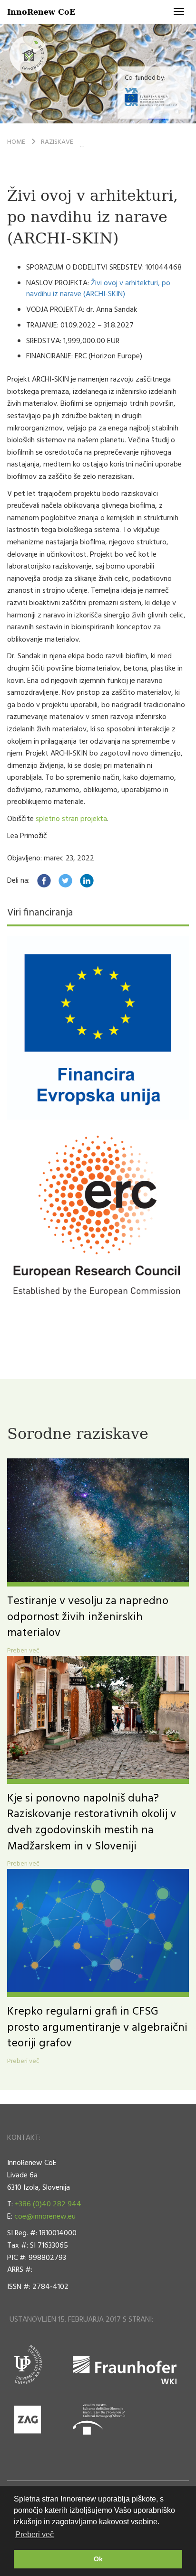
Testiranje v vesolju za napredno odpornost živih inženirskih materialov (88, 1617)
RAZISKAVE (57, 142)
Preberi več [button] (34, 2534)
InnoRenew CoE (41, 12)
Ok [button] (98, 2559)
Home (16, 142)
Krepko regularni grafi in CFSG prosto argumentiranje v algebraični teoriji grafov (97, 2028)
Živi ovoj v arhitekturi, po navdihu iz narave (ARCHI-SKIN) (98, 289)
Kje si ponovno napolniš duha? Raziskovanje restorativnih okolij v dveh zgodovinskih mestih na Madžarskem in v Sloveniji (92, 1823)
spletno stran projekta (71, 819)
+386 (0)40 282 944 (48, 2204)
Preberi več (23, 1651)
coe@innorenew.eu (45, 2217)
